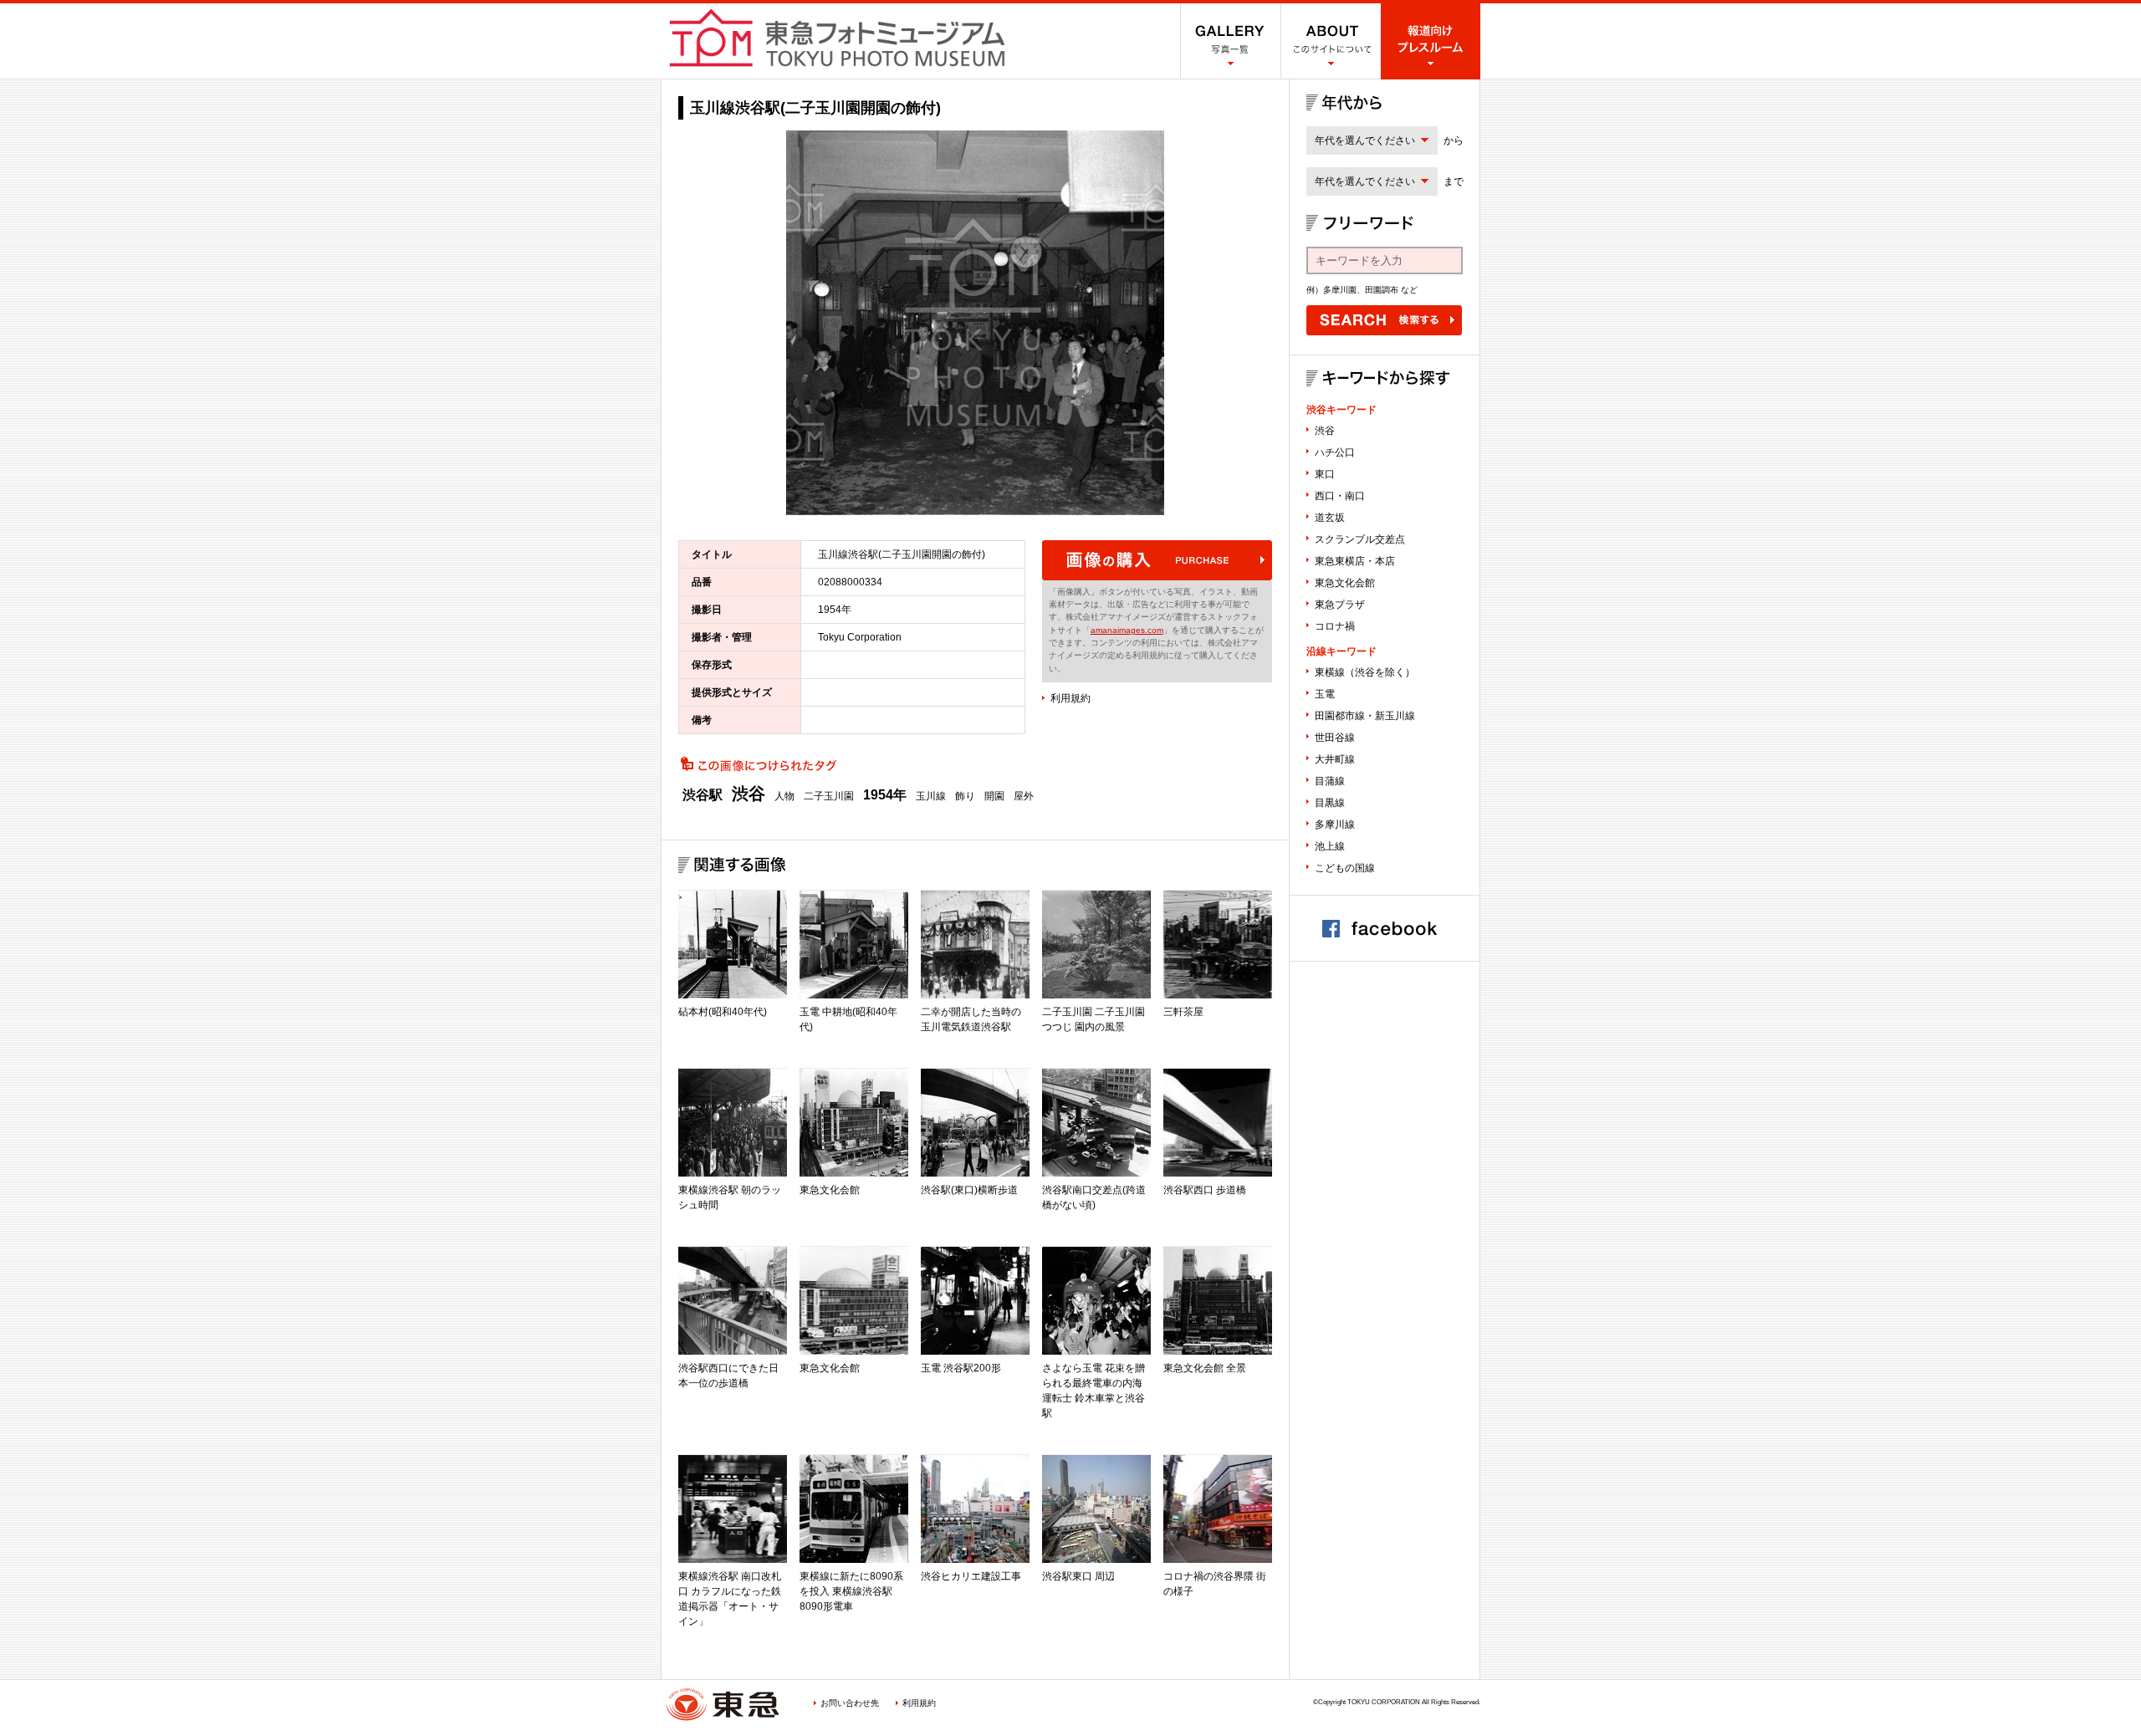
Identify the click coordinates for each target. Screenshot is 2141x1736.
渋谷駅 (703, 795)
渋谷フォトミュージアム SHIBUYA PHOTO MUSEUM (837, 38)
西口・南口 (1340, 496)
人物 (784, 796)
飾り (965, 796)
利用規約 (1070, 698)
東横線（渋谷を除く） (1365, 672)
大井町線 (1335, 759)
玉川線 (931, 796)
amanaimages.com (1127, 630)
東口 (1325, 474)
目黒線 (1330, 803)
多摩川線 (1335, 825)
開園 (994, 796)
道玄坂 (1330, 518)
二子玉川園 (829, 796)
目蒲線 (1330, 781)
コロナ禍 (1335, 626)
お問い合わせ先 (850, 1703)
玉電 (1325, 694)
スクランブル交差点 (1360, 539)
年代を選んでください (1365, 140)
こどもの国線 (1345, 868)
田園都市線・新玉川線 (1365, 716)
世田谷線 (1335, 738)
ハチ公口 (1335, 452)
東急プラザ (1340, 605)
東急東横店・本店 (1355, 561)
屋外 (1024, 796)
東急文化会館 (1345, 583)
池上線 (1330, 846)
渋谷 (749, 794)
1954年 (885, 795)
